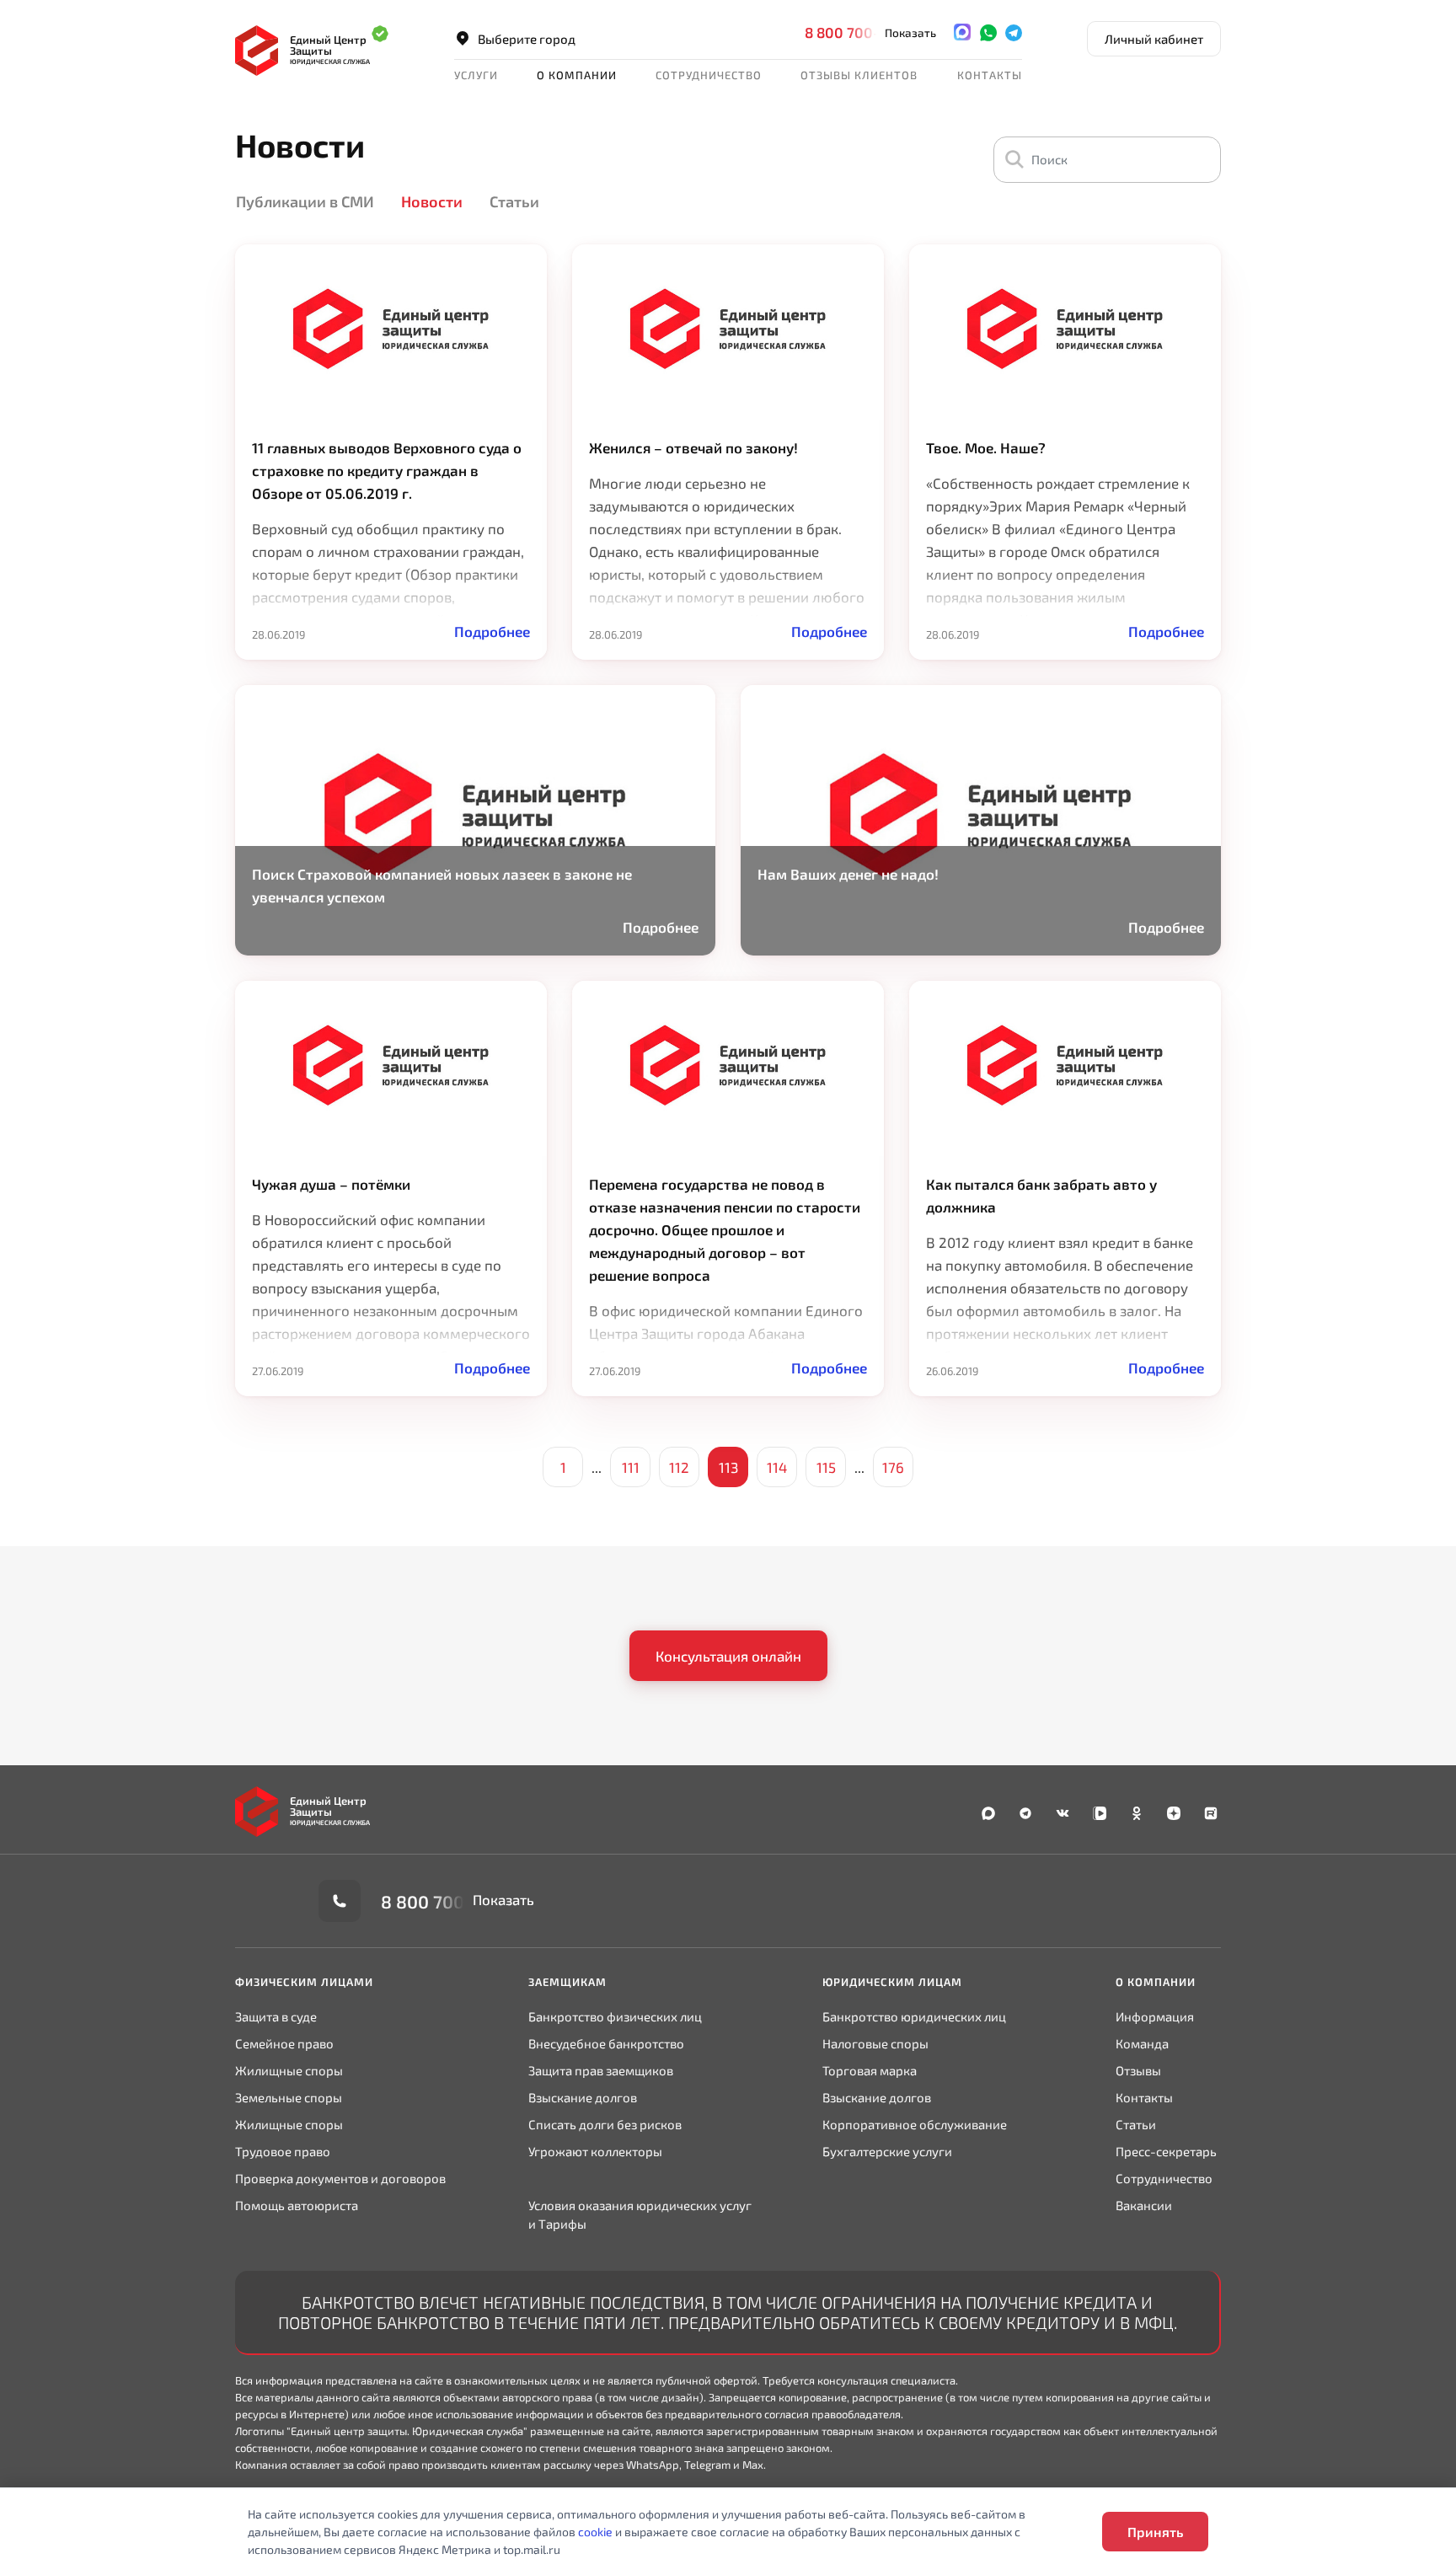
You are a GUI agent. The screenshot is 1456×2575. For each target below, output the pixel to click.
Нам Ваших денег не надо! (848, 874)
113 (728, 1467)
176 (893, 1467)
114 (777, 1467)
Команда (1142, 2043)
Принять (1155, 2532)
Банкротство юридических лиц (914, 2016)
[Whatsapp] (988, 32)
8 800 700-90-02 (864, 32)
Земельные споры (289, 2097)
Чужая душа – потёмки (331, 1184)
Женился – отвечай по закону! (693, 447)
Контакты (990, 75)
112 (679, 1467)
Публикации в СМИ (305, 201)
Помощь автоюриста (297, 2205)
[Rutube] (1211, 1814)
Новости (432, 201)
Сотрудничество (1164, 2178)
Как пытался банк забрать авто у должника (1041, 1195)
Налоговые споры (875, 2043)
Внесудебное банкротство (606, 2043)
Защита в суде (276, 2016)
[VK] (1063, 1814)
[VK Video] (1100, 1814)
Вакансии (1144, 2205)
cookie (595, 2532)
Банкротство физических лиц (615, 2016)
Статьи (514, 201)
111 (631, 1467)
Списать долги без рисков (605, 2124)
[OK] (1137, 1814)
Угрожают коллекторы (595, 2151)
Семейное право (284, 2043)
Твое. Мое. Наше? (986, 447)
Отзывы (1138, 2070)
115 (826, 1467)
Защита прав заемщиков (601, 2070)
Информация (1155, 2016)
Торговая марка (870, 2070)
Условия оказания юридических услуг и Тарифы (640, 2214)
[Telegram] (1014, 32)
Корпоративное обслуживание (915, 2124)
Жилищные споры (289, 2070)
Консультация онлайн (728, 1656)
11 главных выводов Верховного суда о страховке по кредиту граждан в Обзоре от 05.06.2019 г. (387, 470)
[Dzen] (1174, 1814)
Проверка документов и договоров (340, 2178)
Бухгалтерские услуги (887, 2151)
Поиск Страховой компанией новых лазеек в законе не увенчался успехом (442, 885)
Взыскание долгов (583, 2097)
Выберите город (527, 39)
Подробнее (492, 631)
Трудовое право (283, 2151)
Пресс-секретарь (1166, 2151)
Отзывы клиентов (859, 75)
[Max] (962, 32)
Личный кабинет (1154, 39)
